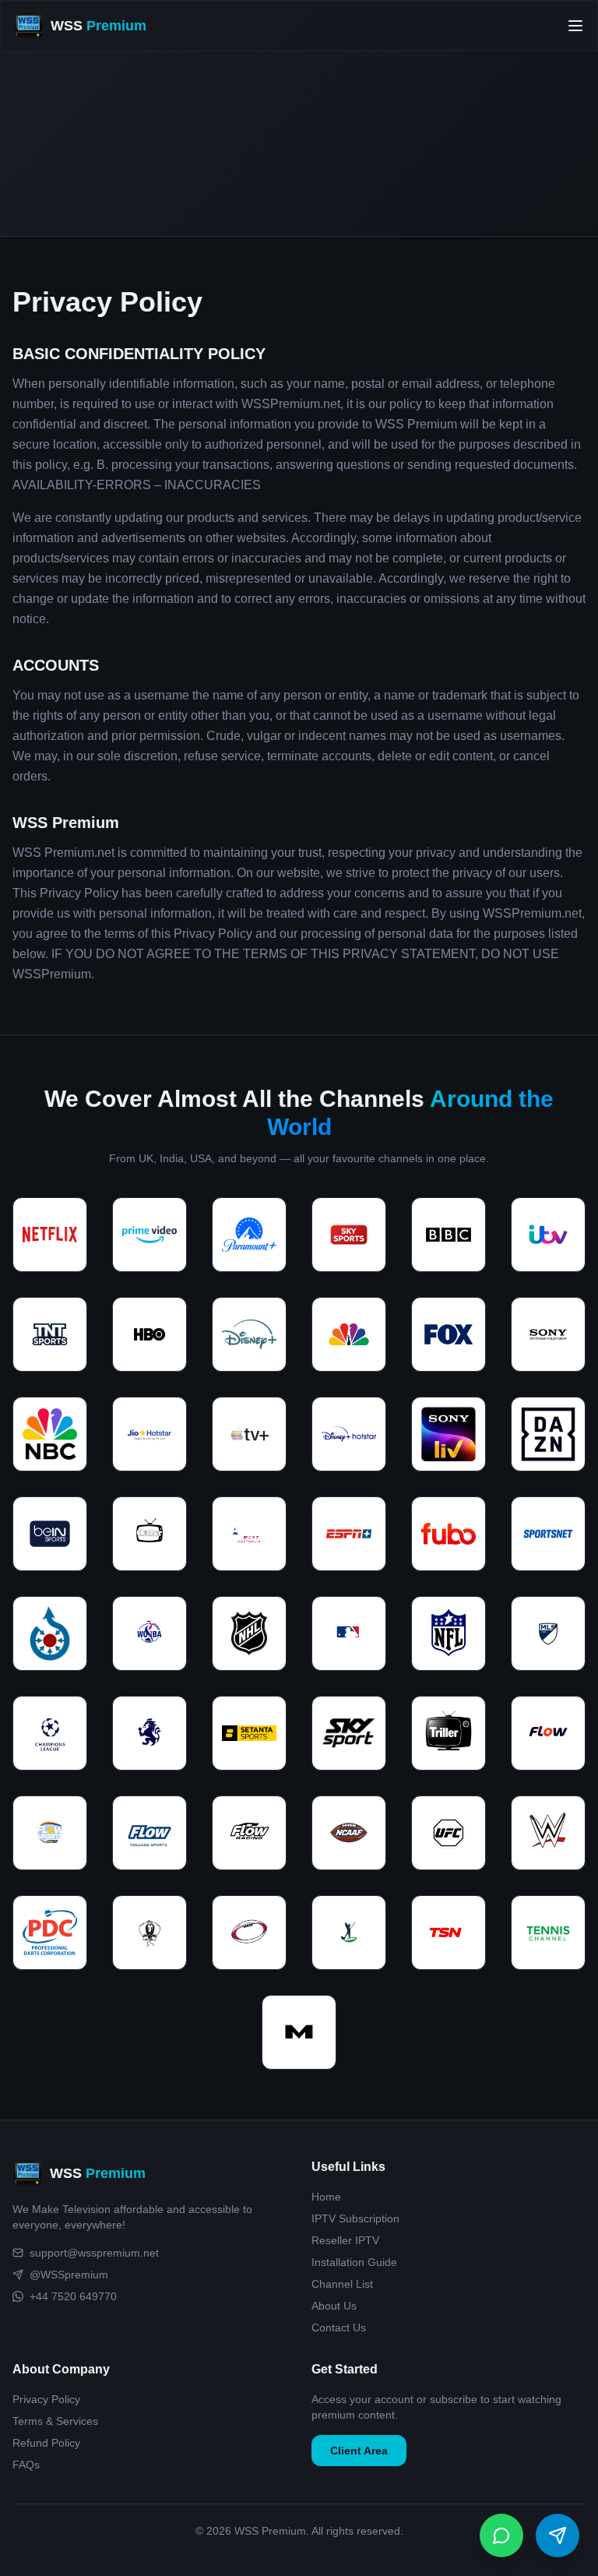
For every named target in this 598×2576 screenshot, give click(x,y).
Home (326, 2197)
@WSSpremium (69, 2275)
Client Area (359, 2451)
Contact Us (339, 2328)
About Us (334, 2306)
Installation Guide (354, 2262)
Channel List (342, 2284)
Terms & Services (55, 2421)
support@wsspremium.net (94, 2253)
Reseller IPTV (345, 2240)
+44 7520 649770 (73, 2296)
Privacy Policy (46, 2399)
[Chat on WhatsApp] (501, 2535)
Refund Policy (46, 2443)
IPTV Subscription (355, 2218)
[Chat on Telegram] (558, 2535)
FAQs (26, 2465)
